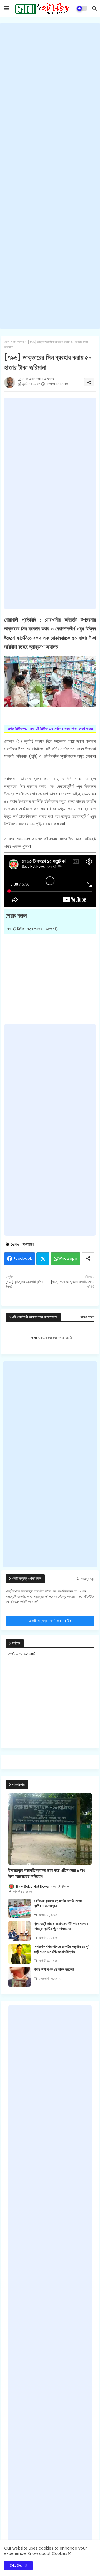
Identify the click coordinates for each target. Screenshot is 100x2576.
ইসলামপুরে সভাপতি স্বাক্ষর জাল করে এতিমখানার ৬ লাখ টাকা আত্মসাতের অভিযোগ (47, 1873)
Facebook (23, 1258)
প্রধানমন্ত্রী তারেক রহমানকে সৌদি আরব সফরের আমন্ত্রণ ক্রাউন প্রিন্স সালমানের (61, 1926)
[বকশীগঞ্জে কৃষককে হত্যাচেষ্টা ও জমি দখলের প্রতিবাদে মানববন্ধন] (19, 1908)
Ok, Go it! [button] (18, 2565)
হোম (7, 342)
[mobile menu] (7, 8)
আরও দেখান (87, 1317)
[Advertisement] (50, 176)
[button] (94, 8)
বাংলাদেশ (19, 342)
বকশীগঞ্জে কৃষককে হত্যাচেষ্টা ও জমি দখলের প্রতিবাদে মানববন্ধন (58, 1904)
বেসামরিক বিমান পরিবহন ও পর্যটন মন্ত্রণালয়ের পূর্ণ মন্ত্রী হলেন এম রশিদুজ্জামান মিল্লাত (62, 1949)
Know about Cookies (47, 2553)
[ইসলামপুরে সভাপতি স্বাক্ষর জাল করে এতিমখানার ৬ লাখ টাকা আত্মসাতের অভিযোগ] (50, 1829)
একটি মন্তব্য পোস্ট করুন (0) (50, 1621)
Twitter (43, 1259)
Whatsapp (68, 1258)
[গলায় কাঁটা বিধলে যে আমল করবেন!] (19, 1977)
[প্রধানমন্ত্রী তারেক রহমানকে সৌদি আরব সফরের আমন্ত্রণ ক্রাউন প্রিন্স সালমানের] (19, 1931)
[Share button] (88, 1259)
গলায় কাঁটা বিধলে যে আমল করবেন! (54, 1970)
